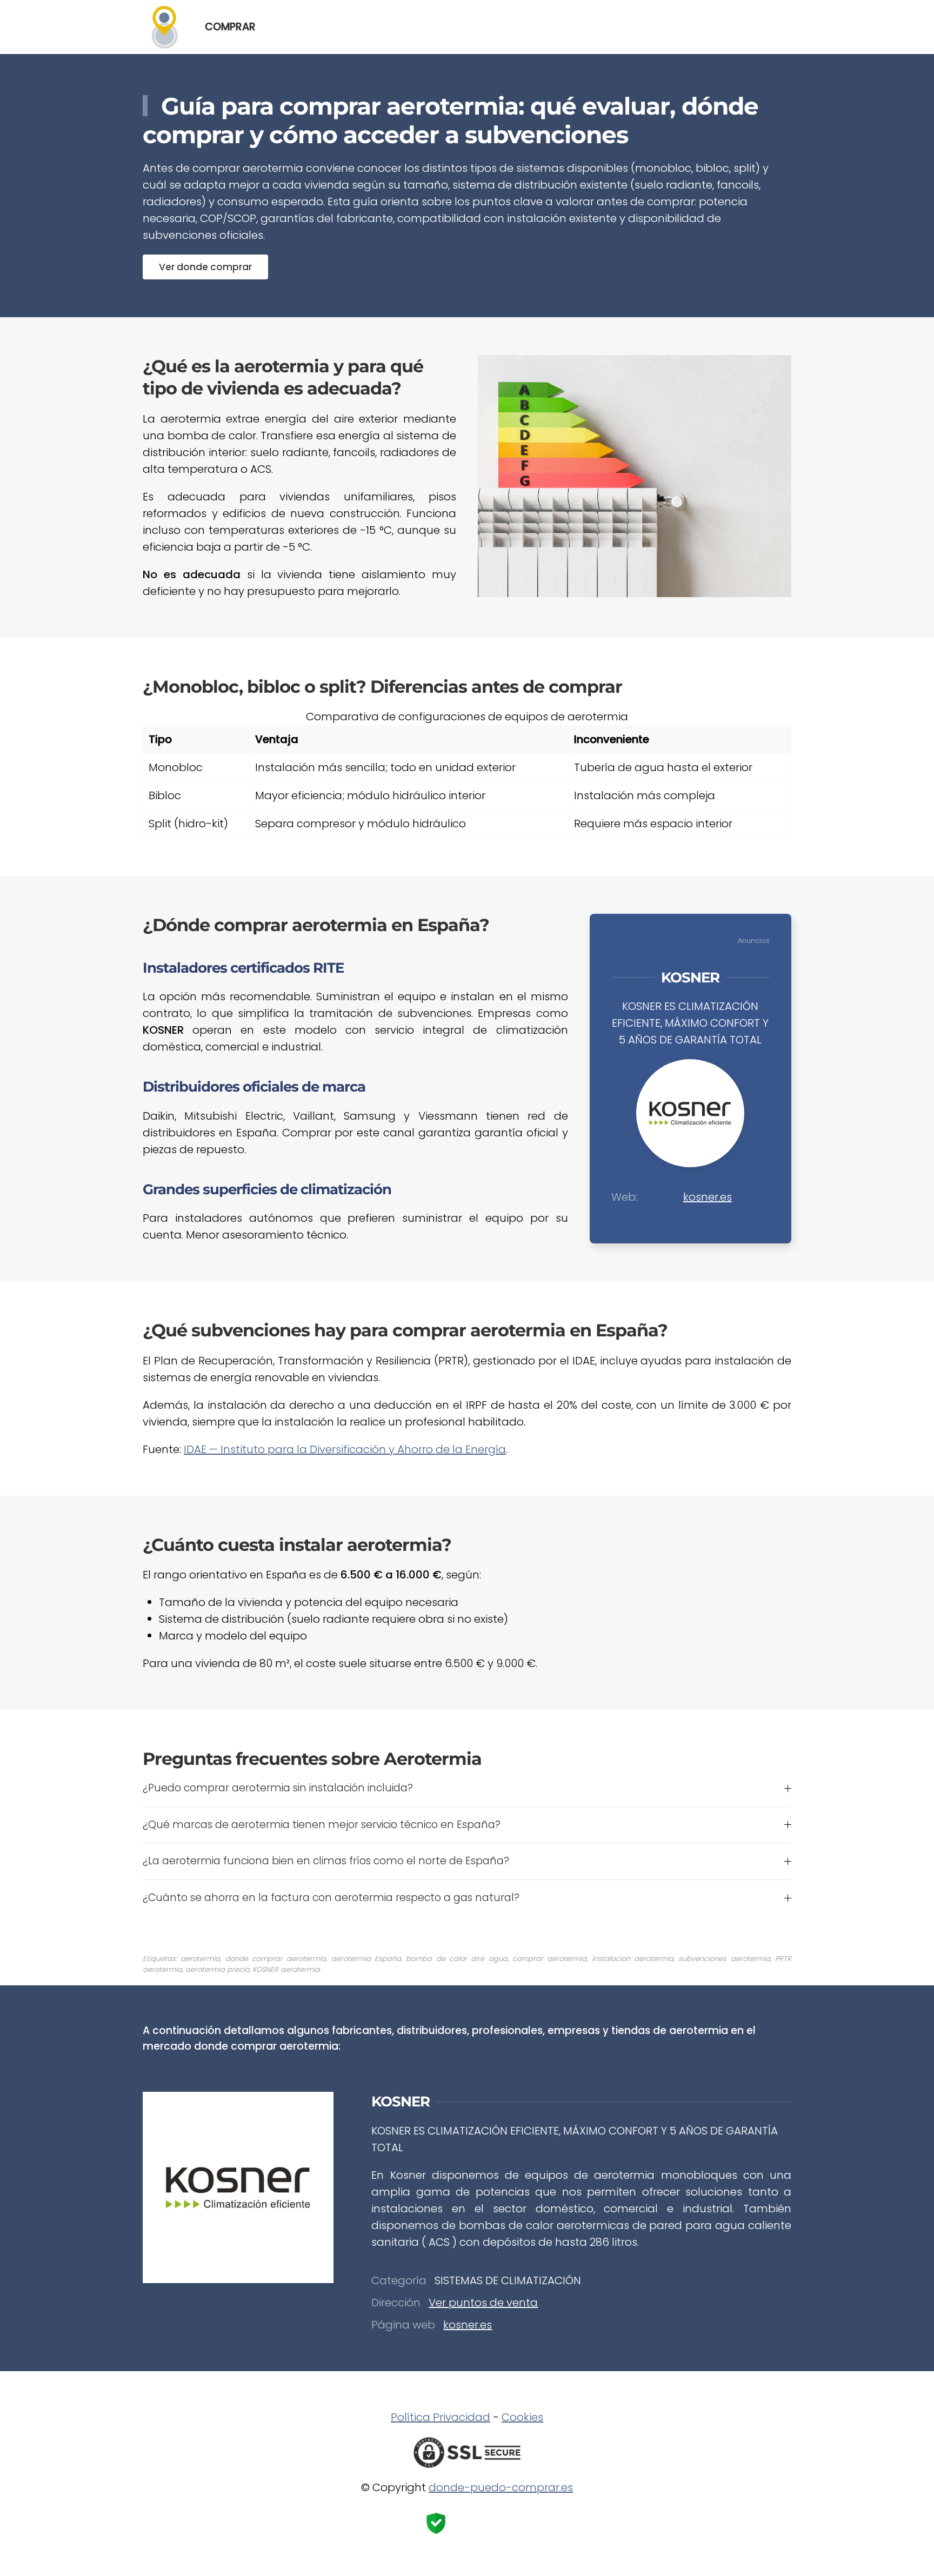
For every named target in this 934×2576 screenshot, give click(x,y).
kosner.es (708, 1197)
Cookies (522, 2417)
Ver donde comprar (205, 267)
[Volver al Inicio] (163, 27)
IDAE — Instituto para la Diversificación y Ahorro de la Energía (345, 1449)
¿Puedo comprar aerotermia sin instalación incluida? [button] (278, 1788)
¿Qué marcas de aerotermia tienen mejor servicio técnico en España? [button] (322, 1825)
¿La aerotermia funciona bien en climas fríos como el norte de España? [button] (326, 1861)
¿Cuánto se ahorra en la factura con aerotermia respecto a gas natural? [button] (331, 1898)
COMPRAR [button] (230, 27)
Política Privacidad (441, 2417)
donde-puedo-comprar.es (501, 2487)
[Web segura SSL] (467, 2452)
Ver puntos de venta (483, 2303)
